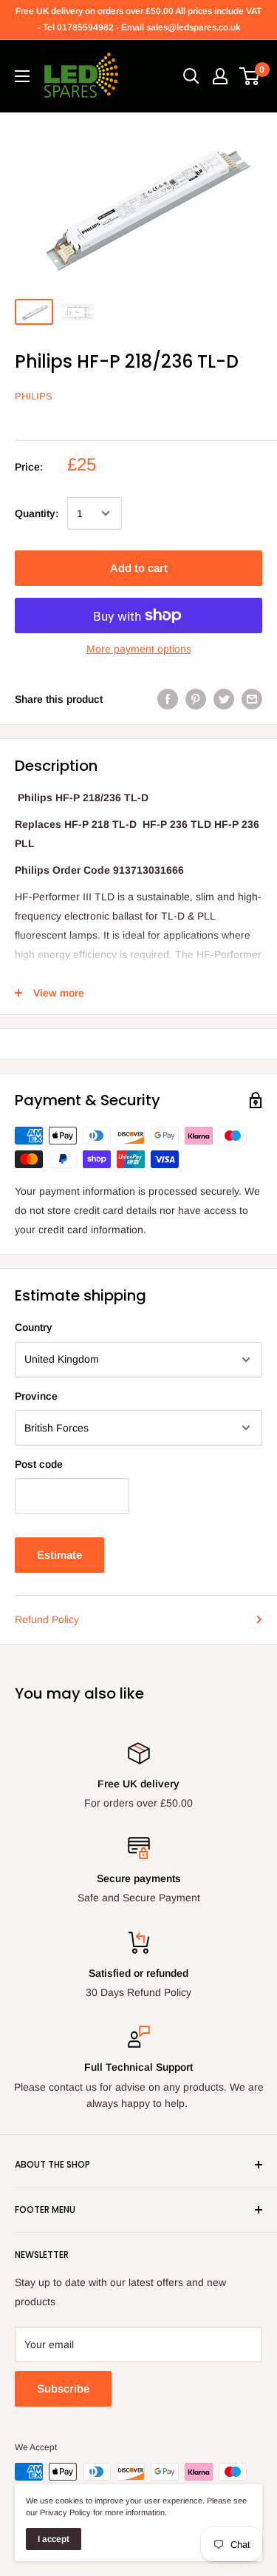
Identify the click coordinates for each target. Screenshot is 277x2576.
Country (34, 1327)
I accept (54, 2539)
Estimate (59, 1555)
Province (36, 1396)
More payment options (139, 649)
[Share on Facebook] (168, 699)
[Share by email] (252, 699)
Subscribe (63, 2388)
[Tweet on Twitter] (224, 699)
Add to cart (139, 568)
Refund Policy (47, 1619)
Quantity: (37, 513)
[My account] (220, 76)
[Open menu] (22, 76)
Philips (34, 396)
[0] (250, 76)
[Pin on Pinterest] (196, 699)
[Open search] (191, 76)
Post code (39, 1464)
